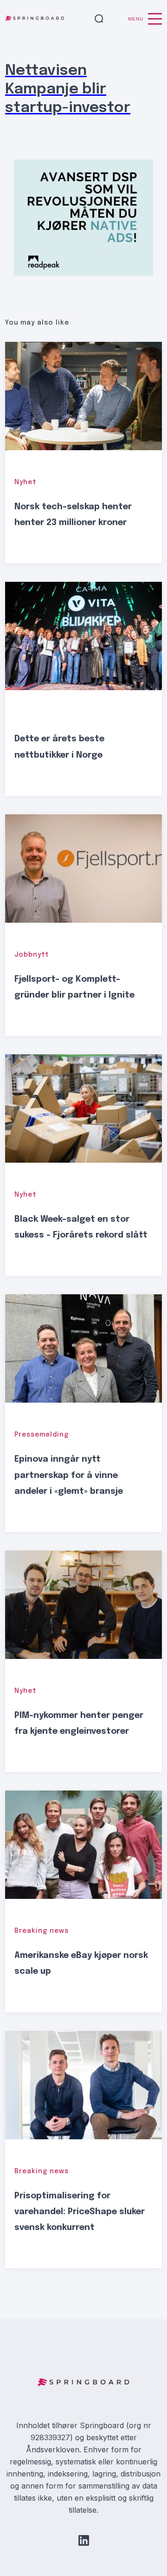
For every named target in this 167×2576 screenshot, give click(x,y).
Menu (136, 19)
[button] (99, 19)
